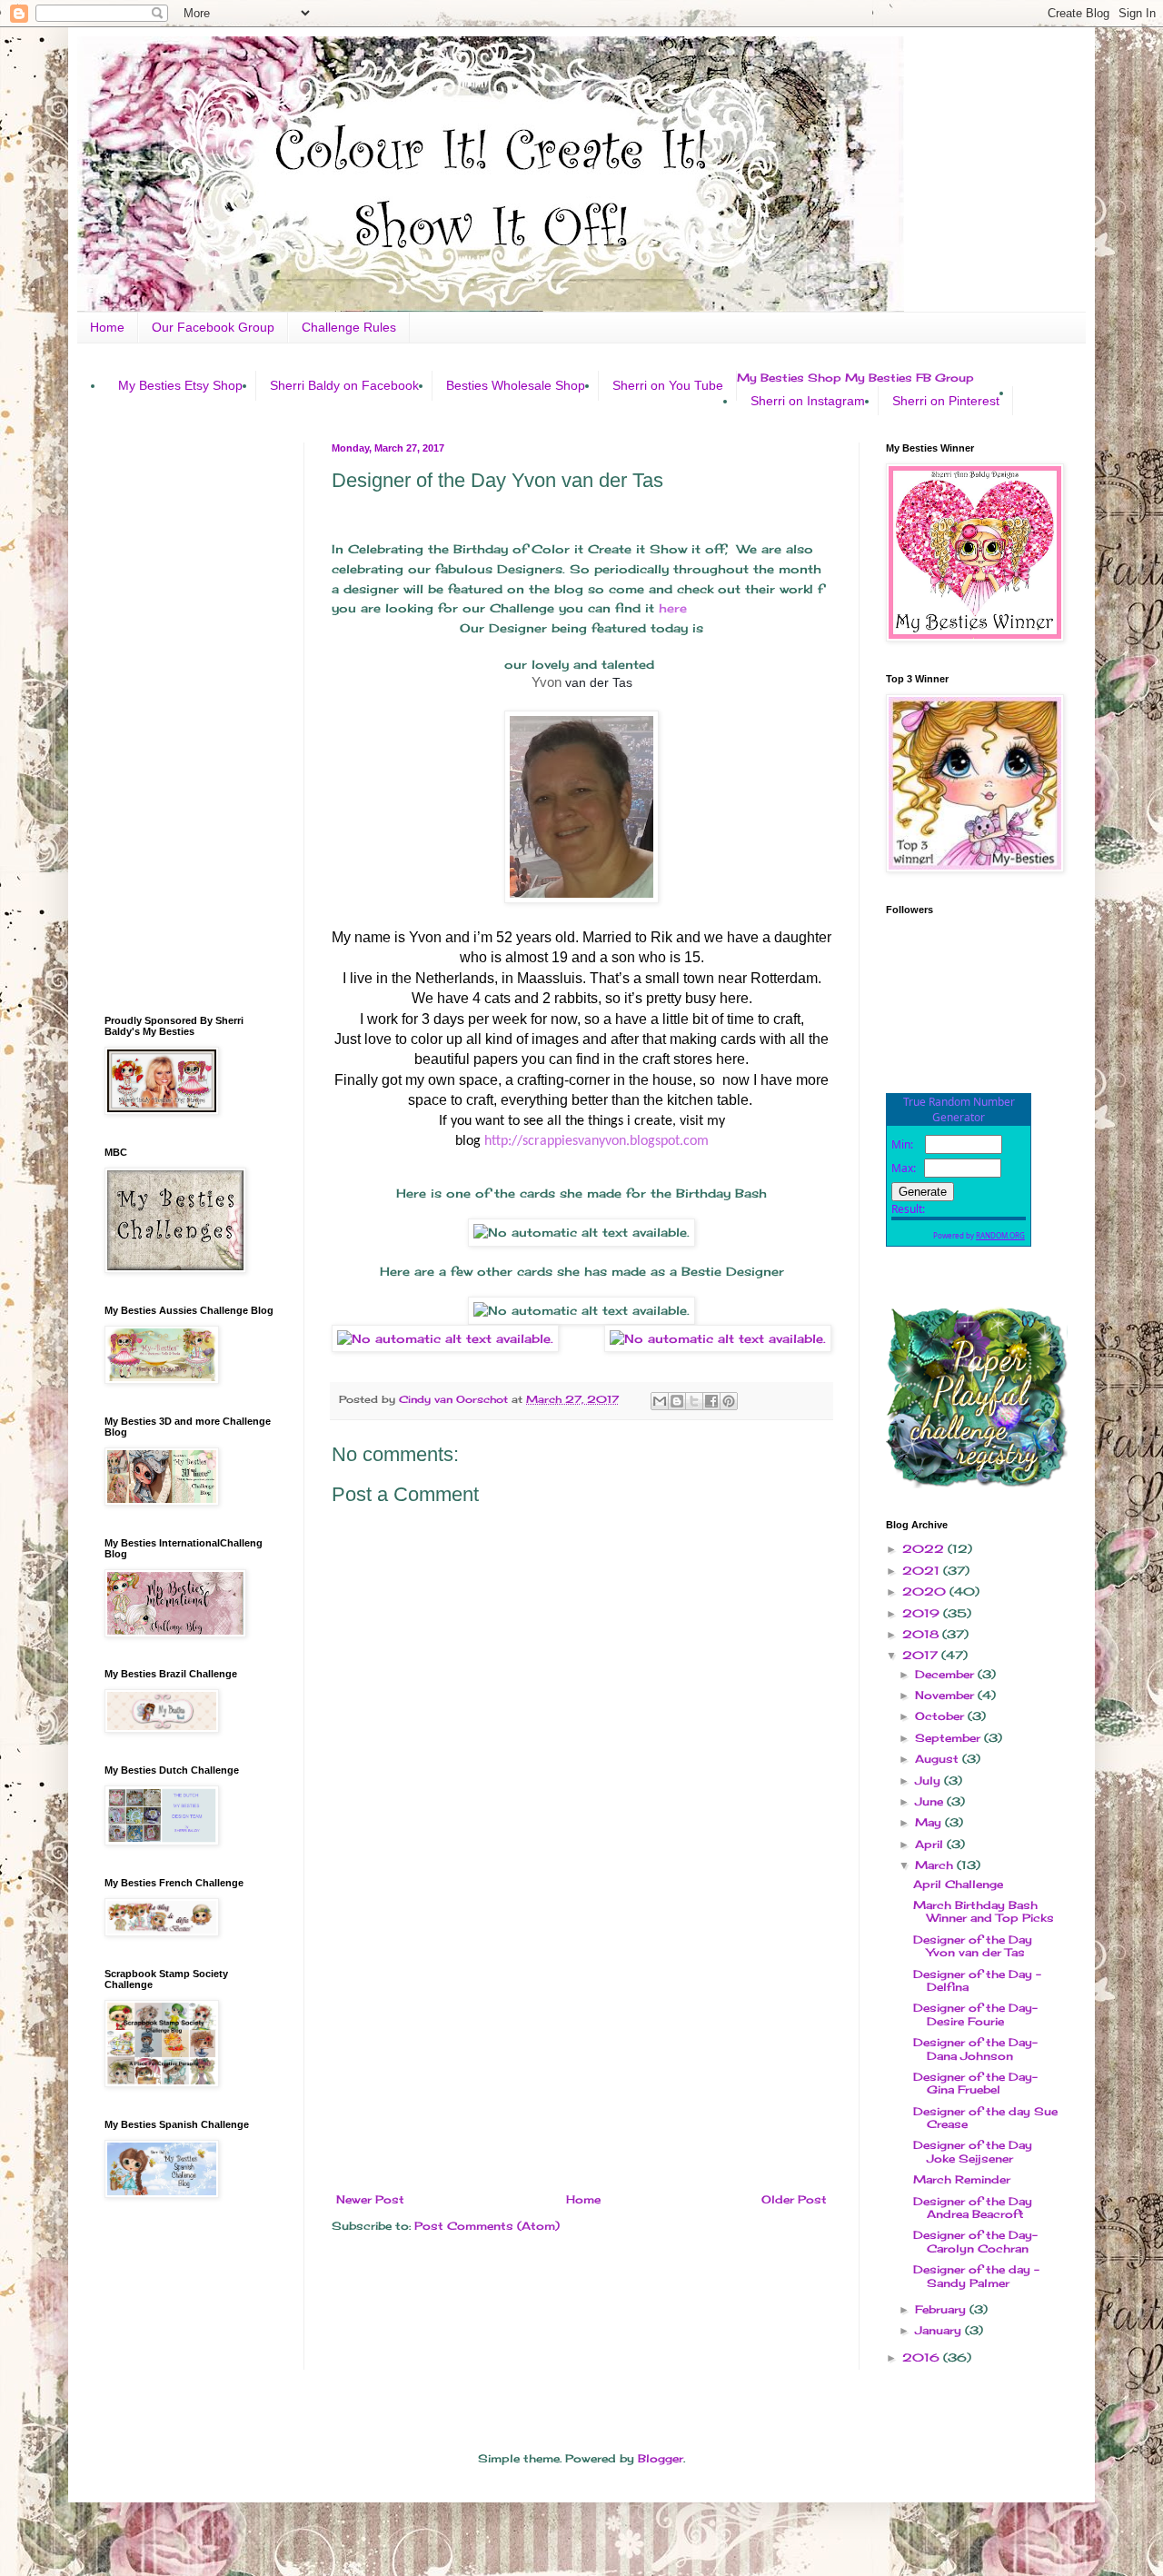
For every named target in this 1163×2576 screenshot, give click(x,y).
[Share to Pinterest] (729, 1401)
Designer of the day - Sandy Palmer (976, 2276)
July (929, 1780)
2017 (922, 1655)
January (940, 2330)
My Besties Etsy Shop (180, 385)
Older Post (794, 2199)
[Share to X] (694, 1401)
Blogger (661, 2458)
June (931, 1801)
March (936, 1865)
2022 (925, 1549)
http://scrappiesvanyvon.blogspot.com (596, 1141)
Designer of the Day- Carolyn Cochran (975, 2241)
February (942, 2309)
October (941, 1716)
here (671, 608)
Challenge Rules (349, 327)
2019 (923, 1613)
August (939, 1759)
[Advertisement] (581, 2044)
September (949, 1738)
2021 (923, 1571)
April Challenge (958, 1884)
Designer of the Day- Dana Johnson (975, 2049)
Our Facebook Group (213, 327)
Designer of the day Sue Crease (985, 2118)
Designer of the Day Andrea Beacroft (973, 2208)
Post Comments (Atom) (487, 2226)
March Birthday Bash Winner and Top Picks (984, 1911)
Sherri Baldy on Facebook (344, 385)
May (930, 1822)
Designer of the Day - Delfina (977, 1980)
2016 (923, 2357)
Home (107, 327)
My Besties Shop (789, 378)
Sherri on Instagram (808, 401)
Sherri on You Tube (668, 385)
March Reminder (962, 2179)
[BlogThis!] (677, 1401)
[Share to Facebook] (711, 1401)
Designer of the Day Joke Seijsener (973, 2151)
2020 (926, 1591)
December (946, 1674)
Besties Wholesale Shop (516, 385)
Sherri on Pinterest (946, 401)
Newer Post (370, 2199)
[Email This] (660, 1401)
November (946, 1695)
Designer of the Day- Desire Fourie (975, 2014)
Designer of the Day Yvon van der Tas (973, 1946)
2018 (922, 1634)
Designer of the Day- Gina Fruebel (975, 2083)
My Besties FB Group (910, 378)
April (931, 1844)
